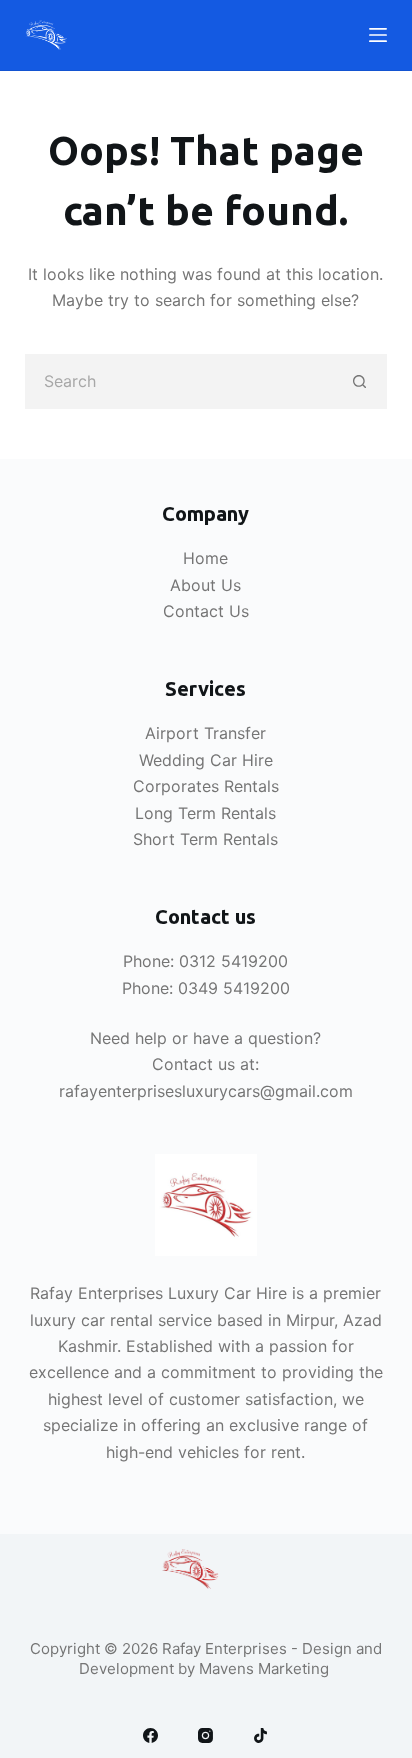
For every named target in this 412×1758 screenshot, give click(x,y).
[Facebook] (150, 1735)
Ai (152, 733)
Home (205, 558)
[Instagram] (205, 1735)
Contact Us (206, 611)
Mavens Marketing (266, 1668)
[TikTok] (260, 1735)
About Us (205, 585)
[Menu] (378, 35)
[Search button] (359, 381)
